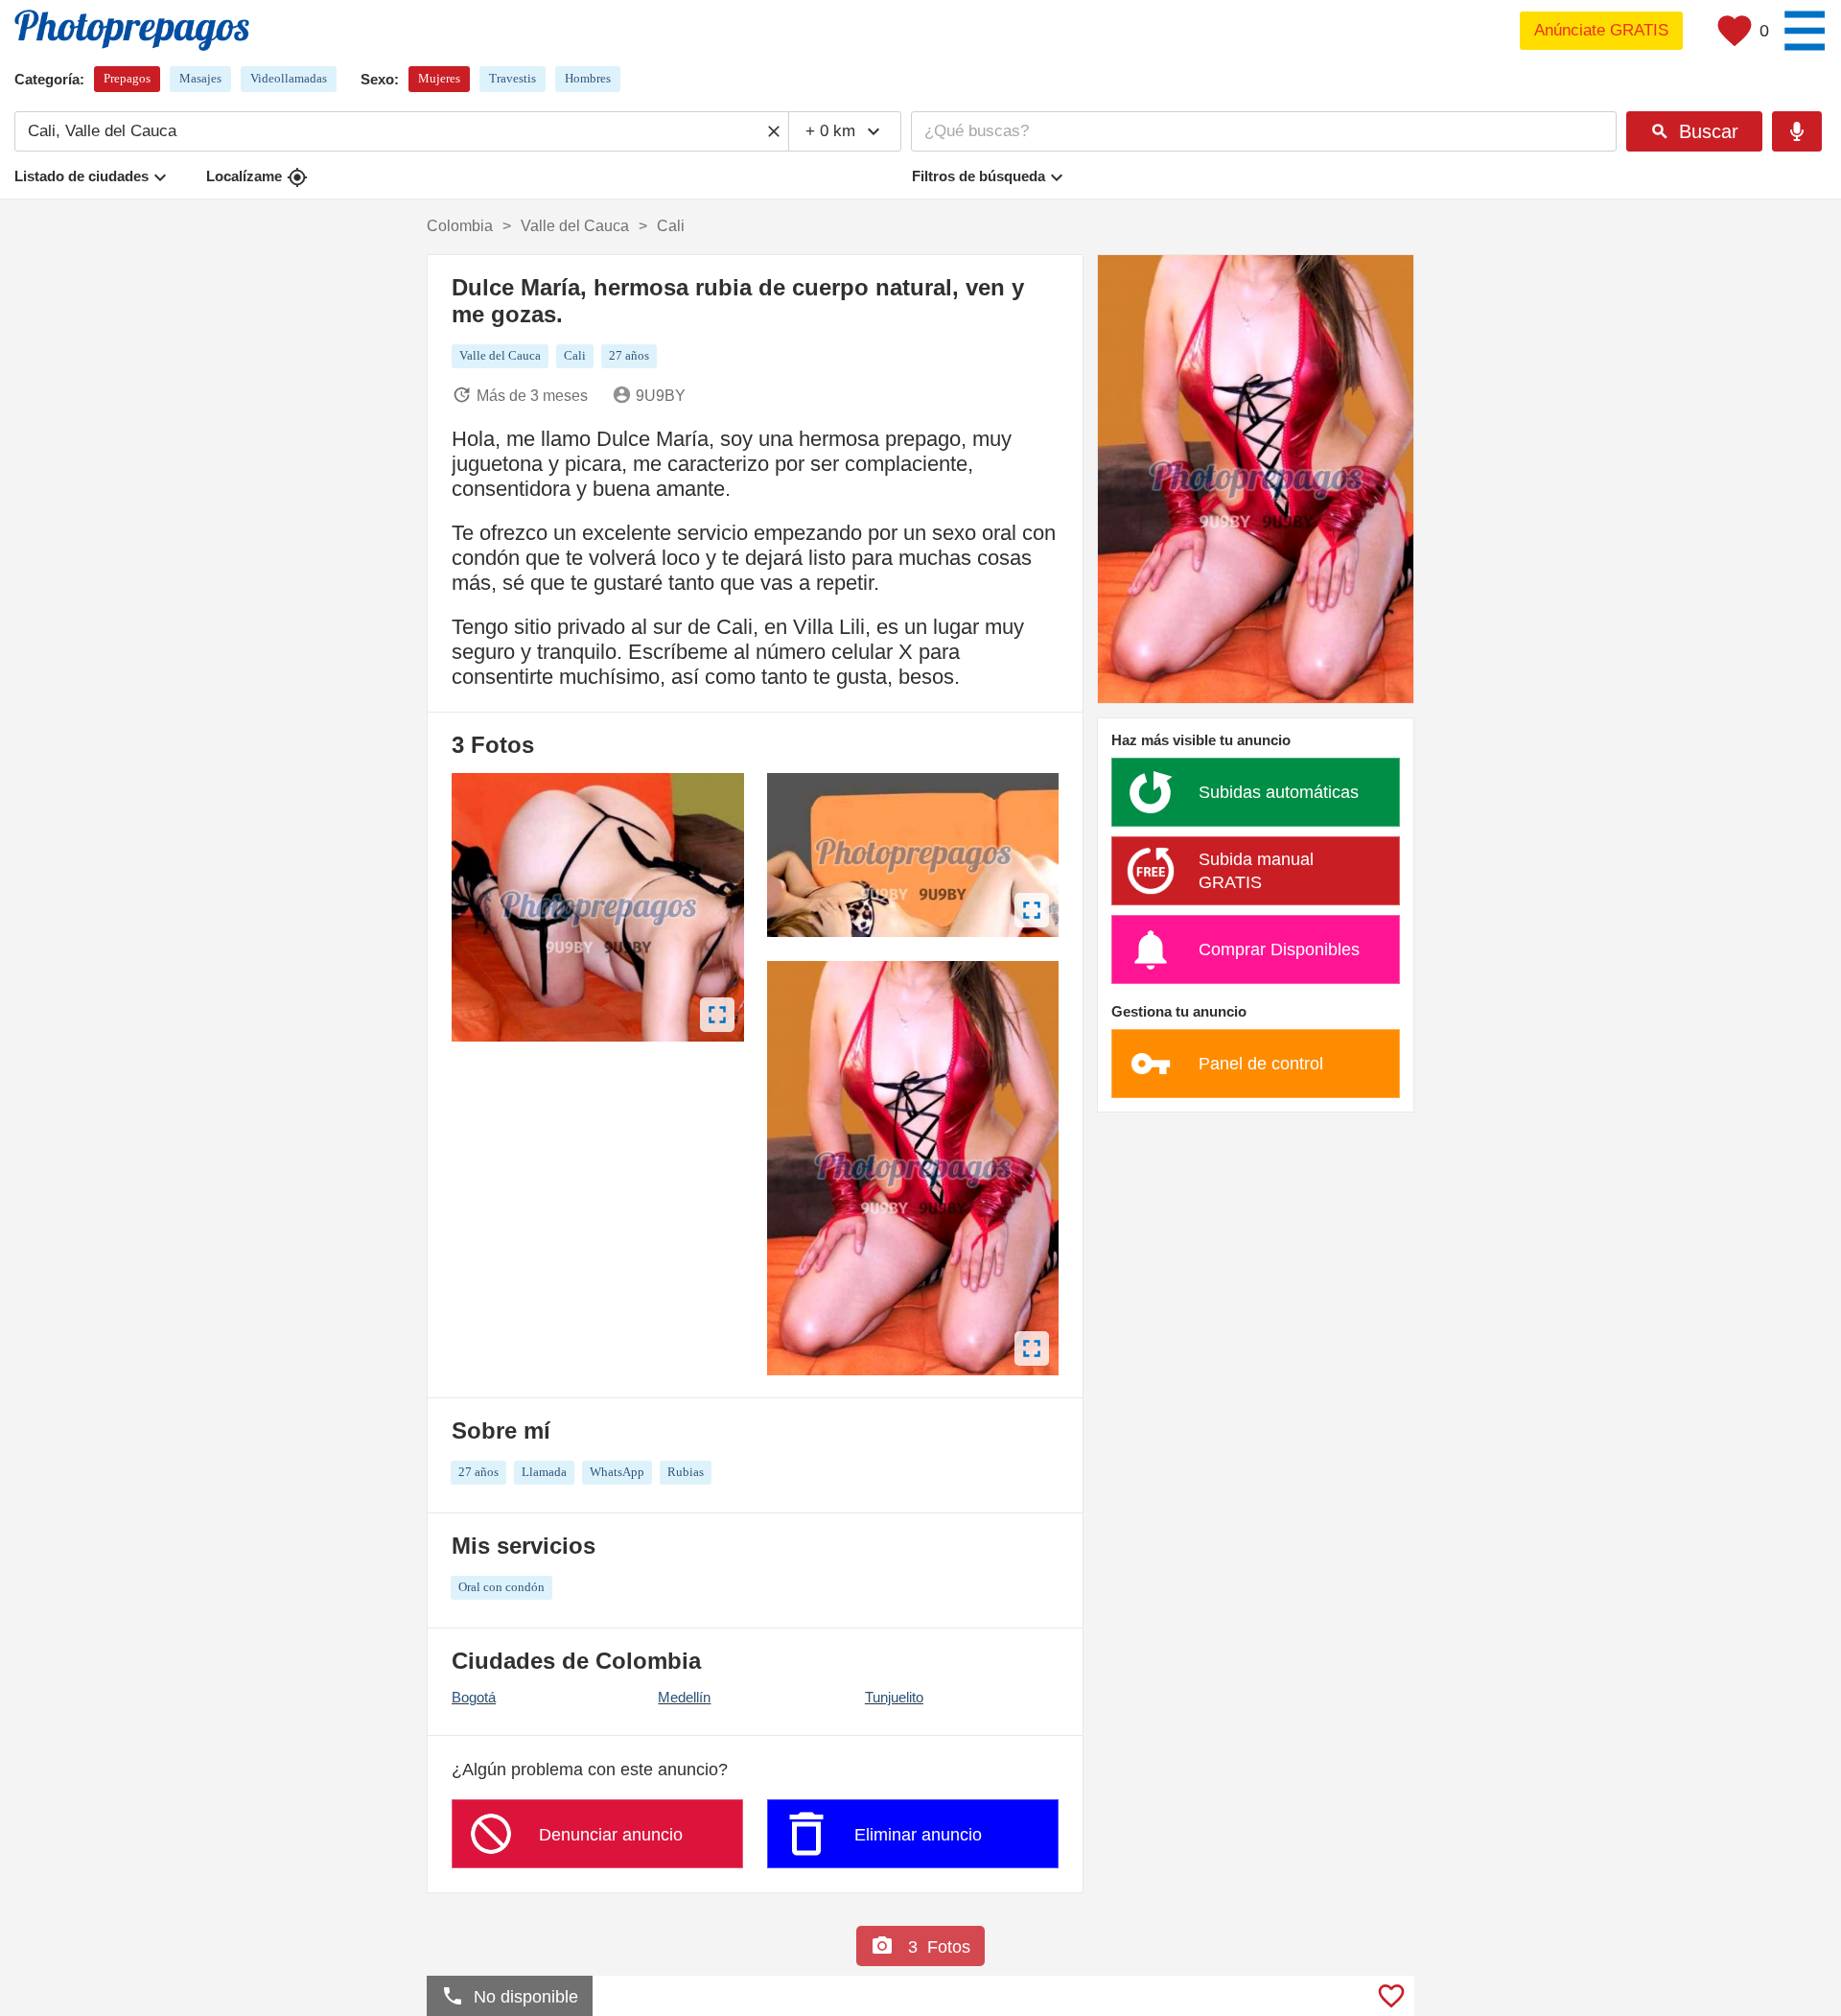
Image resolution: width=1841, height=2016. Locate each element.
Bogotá (474, 1697)
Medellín (684, 1697)
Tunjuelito (894, 1697)
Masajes (200, 78)
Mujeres (439, 78)
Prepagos (127, 78)
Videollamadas (289, 78)
